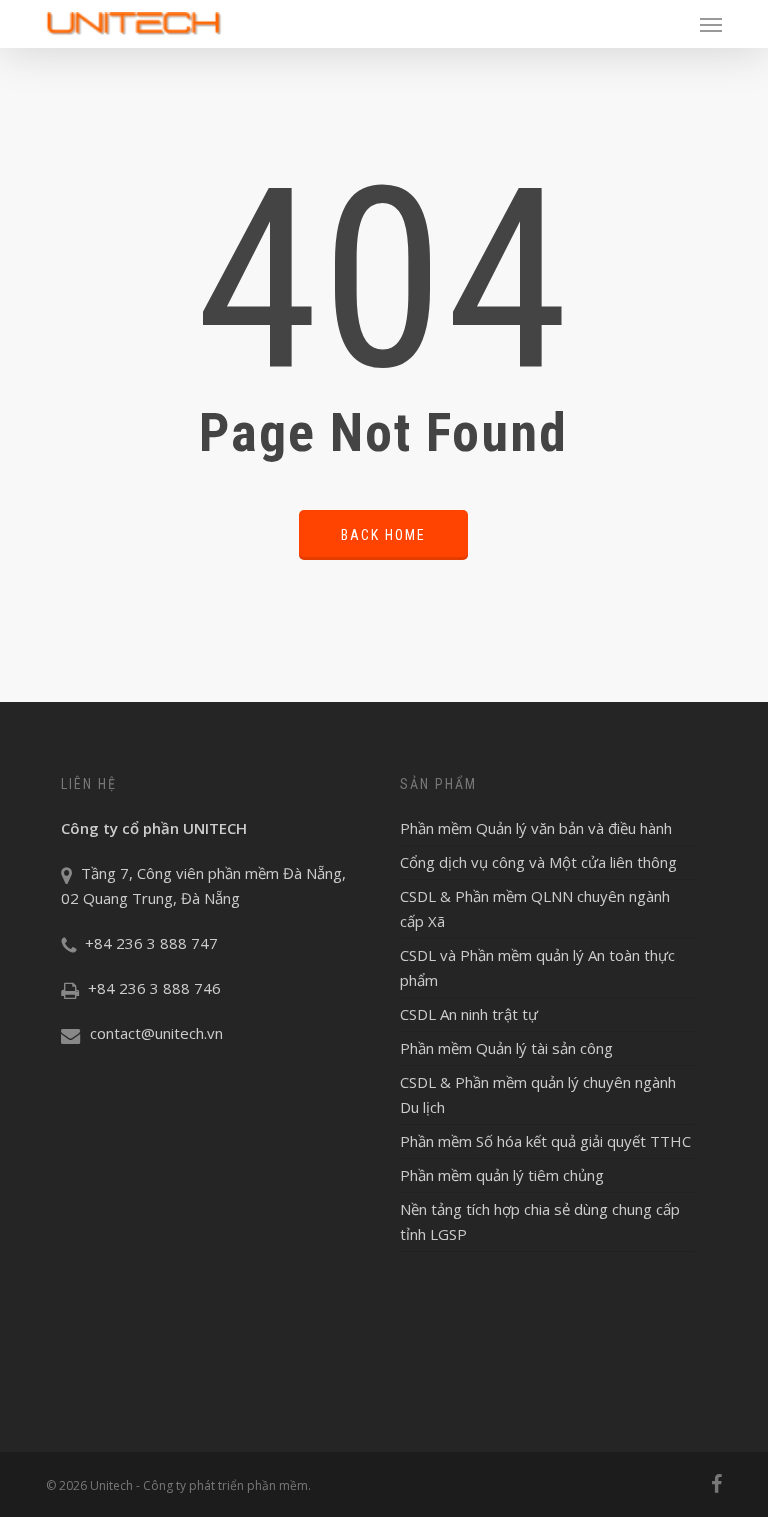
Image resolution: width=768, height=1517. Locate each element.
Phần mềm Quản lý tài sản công (506, 1048)
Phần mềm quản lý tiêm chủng (502, 1175)
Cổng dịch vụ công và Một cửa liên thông (538, 862)
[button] (711, 24)
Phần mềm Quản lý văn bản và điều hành (536, 828)
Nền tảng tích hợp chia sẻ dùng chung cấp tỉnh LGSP (540, 1221)
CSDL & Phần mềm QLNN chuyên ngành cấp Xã (535, 908)
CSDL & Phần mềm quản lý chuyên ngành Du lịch (538, 1094)
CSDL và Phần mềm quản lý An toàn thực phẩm (537, 967)
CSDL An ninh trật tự (469, 1014)
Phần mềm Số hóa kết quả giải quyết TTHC (545, 1141)
